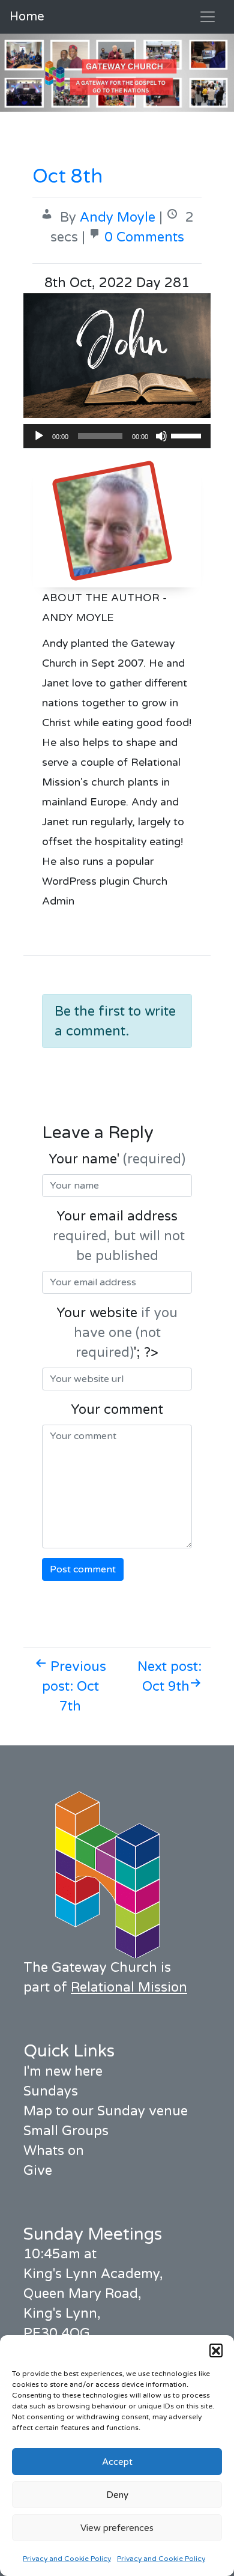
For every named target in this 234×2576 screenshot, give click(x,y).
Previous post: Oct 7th (74, 1687)
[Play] (39, 436)
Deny (117, 2495)
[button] (216, 2350)
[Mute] (161, 436)
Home (27, 17)
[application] (117, 436)
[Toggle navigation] (208, 17)
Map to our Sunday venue (106, 2111)
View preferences (117, 2528)
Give (38, 2171)
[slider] (188, 435)
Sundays (51, 2091)
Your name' (117, 1159)
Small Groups (66, 2131)
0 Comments (144, 237)
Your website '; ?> (117, 1333)
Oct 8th (67, 177)
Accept (117, 2462)
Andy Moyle (118, 217)
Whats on (54, 2151)
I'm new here (63, 2071)
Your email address (117, 1236)
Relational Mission (129, 1987)
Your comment (117, 1410)
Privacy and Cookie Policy (67, 2559)
